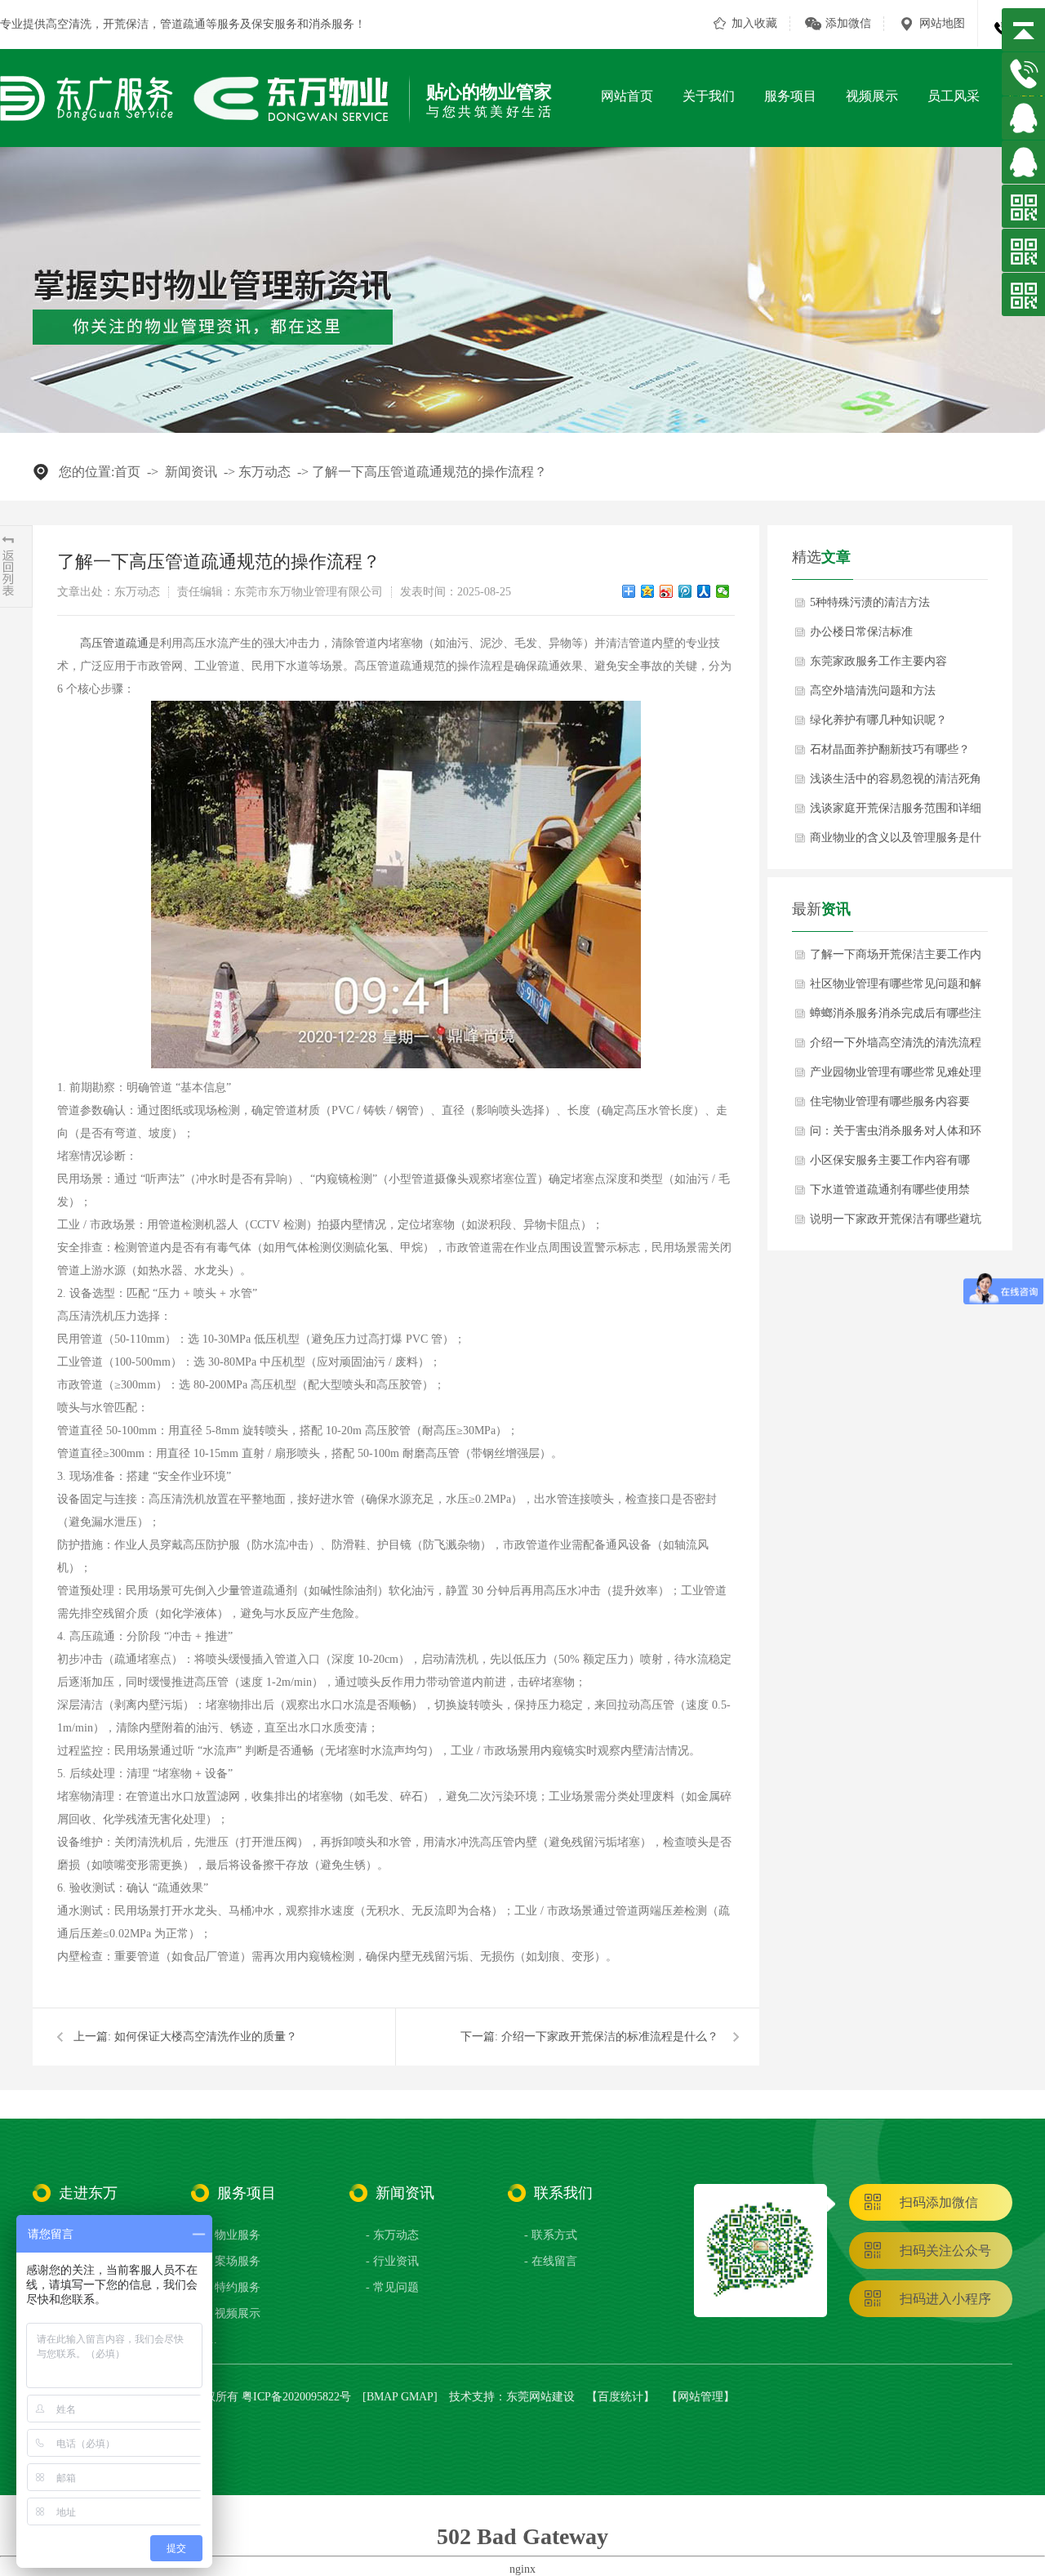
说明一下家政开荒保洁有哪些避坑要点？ (896, 1223)
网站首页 (627, 96)
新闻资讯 (191, 472)
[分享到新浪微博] (667, 591)
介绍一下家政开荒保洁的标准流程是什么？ (610, 2037)
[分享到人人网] (704, 591)
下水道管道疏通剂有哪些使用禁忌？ (890, 1194)
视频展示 (872, 96)
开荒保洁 (126, 24)
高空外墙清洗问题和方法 (873, 691)
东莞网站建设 (540, 2397)
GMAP (417, 2397)
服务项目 (790, 96)
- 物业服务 (234, 2235)
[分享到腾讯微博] (685, 591)
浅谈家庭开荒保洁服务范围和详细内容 (896, 813)
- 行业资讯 (392, 2261)
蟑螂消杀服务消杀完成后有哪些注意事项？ (896, 1018)
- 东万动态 (392, 2235)
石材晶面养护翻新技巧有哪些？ (890, 749)
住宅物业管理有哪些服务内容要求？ (890, 1106)
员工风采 (954, 96)
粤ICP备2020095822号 (296, 2397)
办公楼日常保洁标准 (861, 632)
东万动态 (265, 472)
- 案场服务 (234, 2261)
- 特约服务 (234, 2287)
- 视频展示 (234, 2313)
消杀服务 (331, 24)
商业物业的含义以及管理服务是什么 (896, 842)
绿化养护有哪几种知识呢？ (878, 720)
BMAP (382, 2397)
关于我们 (709, 96)
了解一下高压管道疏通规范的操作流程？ (429, 472)
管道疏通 (183, 24)
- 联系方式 (551, 2235)
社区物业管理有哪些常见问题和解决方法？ (896, 988)
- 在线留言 (551, 2261)
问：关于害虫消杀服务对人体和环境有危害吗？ (896, 1135)
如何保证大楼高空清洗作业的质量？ (206, 2037)
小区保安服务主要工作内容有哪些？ (890, 1165)
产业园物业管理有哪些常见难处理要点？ (896, 1076)
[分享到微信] (723, 591)
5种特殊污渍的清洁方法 (870, 602)
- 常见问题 (392, 2287)
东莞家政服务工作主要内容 (878, 661)
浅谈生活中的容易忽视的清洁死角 (896, 779)
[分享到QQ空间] (648, 591)
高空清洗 (69, 24)
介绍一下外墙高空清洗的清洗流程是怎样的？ (896, 1047)
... (212, 2340)
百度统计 (620, 2397)
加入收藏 (754, 23)
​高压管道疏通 (114, 643)
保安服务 (274, 24)
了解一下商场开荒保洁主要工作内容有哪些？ (896, 959)
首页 (127, 472)
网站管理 (700, 2397)
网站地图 (942, 23)
